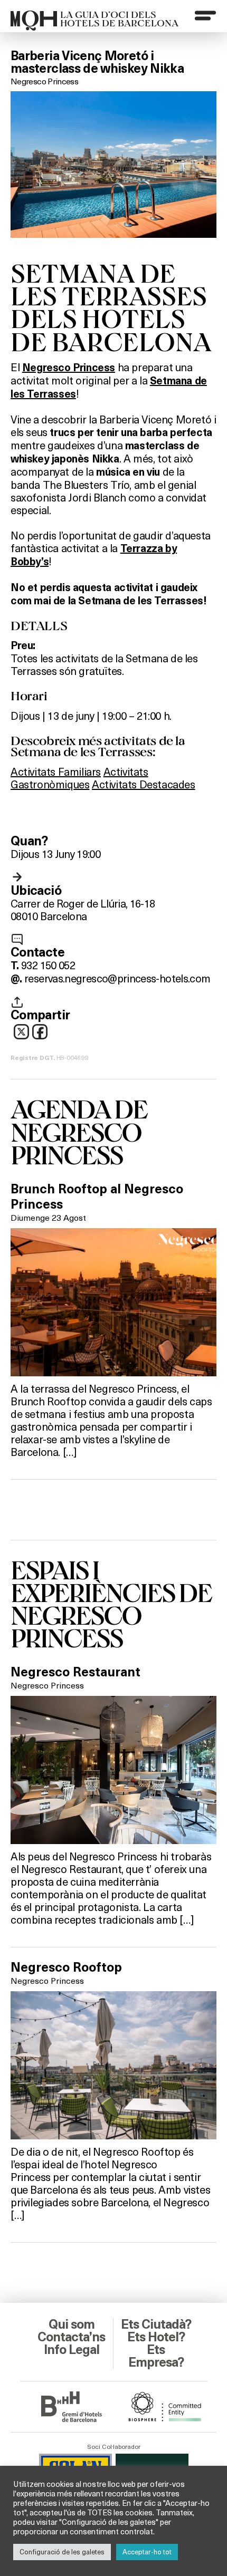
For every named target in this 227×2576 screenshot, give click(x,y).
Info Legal (72, 2350)
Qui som (72, 2324)
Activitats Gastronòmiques (79, 778)
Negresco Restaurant (75, 1672)
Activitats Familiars (56, 771)
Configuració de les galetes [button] (62, 2552)
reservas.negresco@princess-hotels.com (117, 978)
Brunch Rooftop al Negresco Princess (97, 1197)
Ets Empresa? (156, 2356)
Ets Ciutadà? (156, 2324)
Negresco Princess (44, 81)
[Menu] (205, 15)
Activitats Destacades (144, 784)
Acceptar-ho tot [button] (147, 2552)
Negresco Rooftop (66, 1967)
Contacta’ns (71, 2337)
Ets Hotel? (156, 2337)
